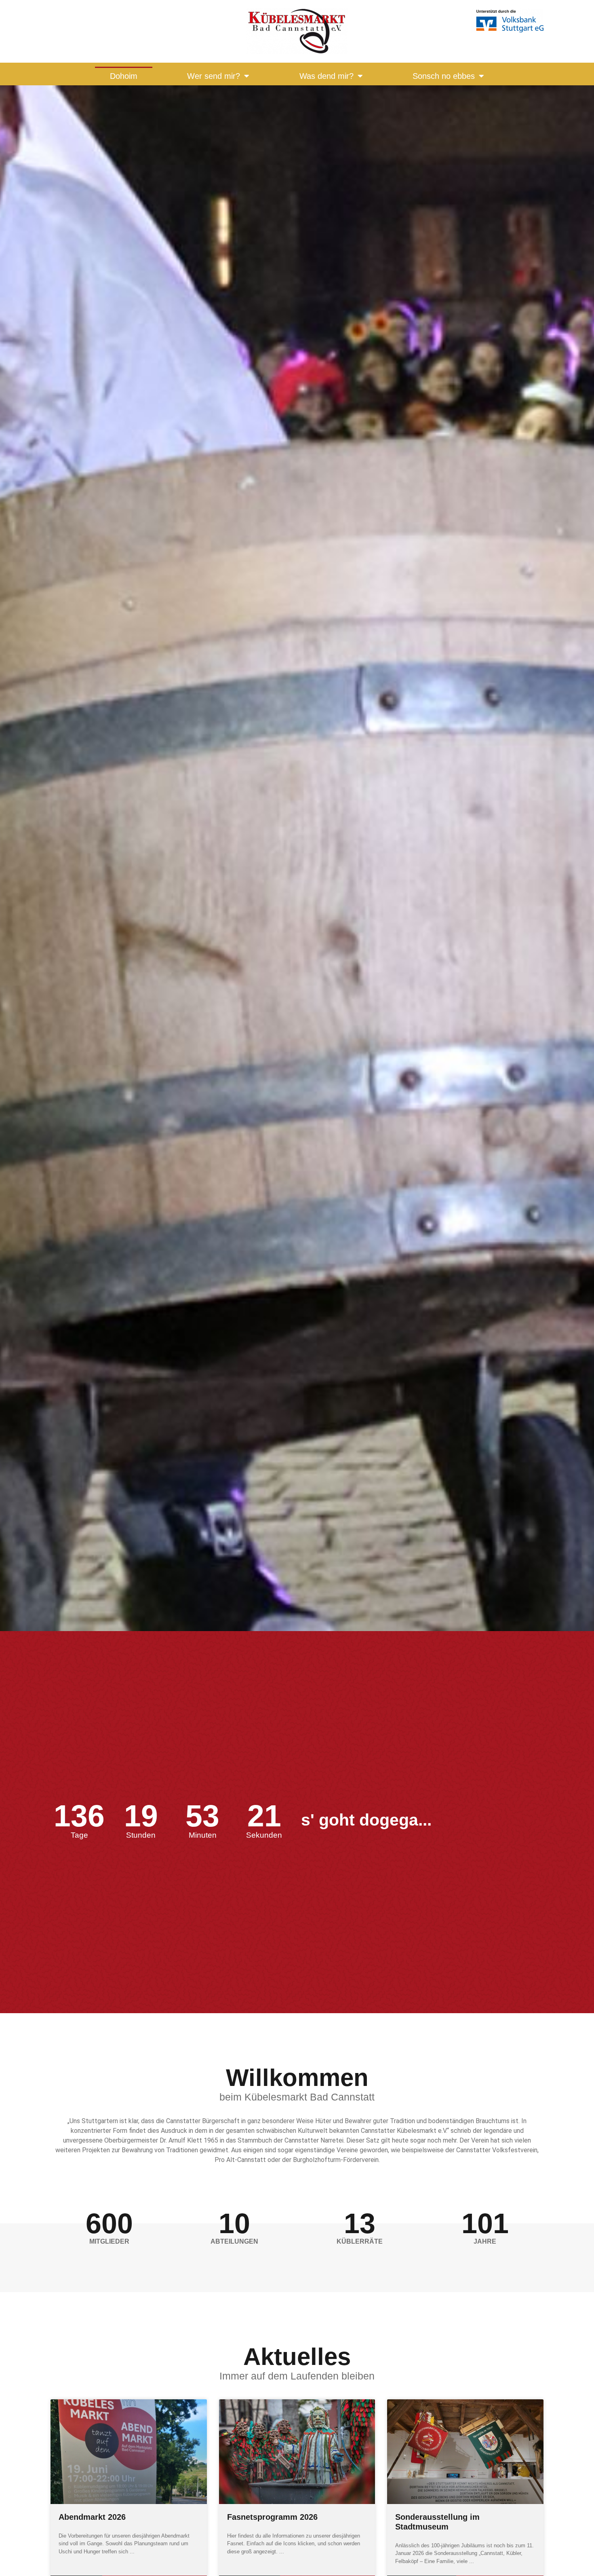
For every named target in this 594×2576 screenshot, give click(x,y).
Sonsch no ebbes (444, 76)
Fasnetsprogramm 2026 (272, 2517)
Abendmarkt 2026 (92, 2517)
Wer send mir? (214, 76)
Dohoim (124, 76)
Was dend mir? (326, 76)
